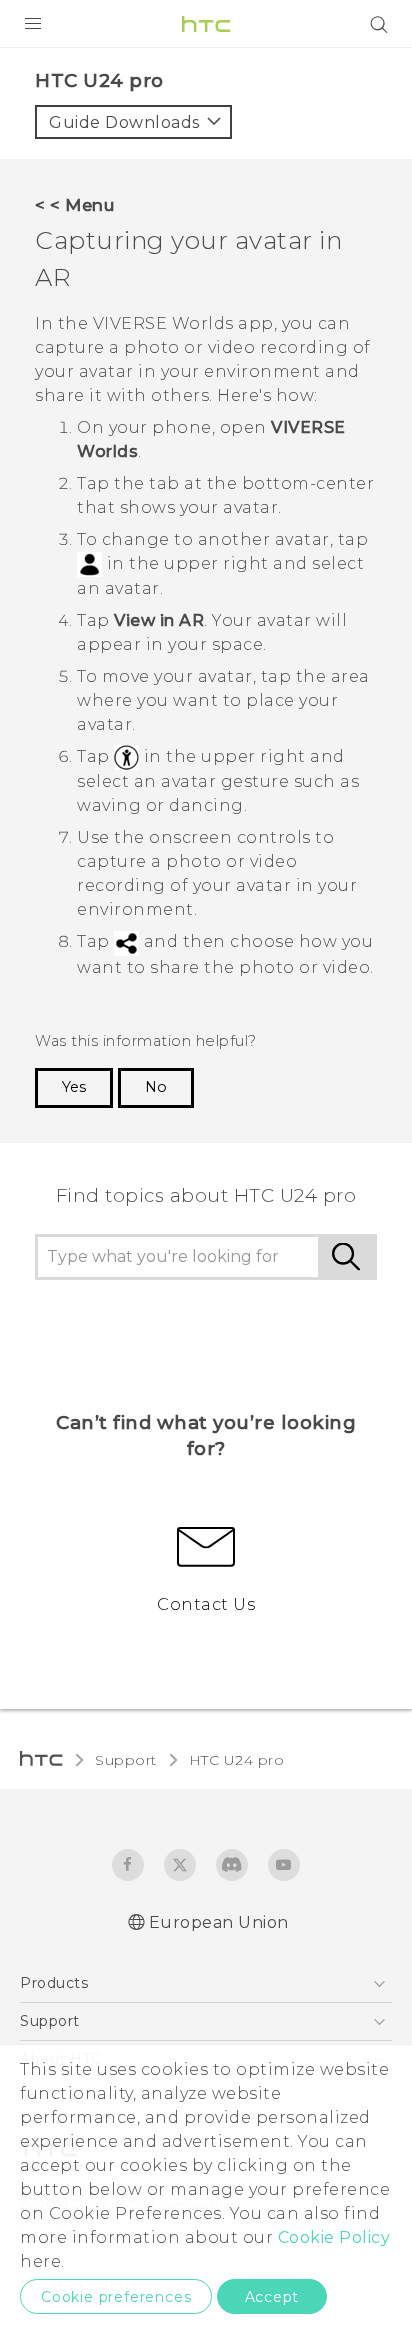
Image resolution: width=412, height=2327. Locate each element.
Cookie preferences (116, 2297)
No (156, 1087)
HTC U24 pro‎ (237, 1760)
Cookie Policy (334, 2237)
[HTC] (206, 24)
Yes (74, 1087)
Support (126, 1760)
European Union (219, 1922)
